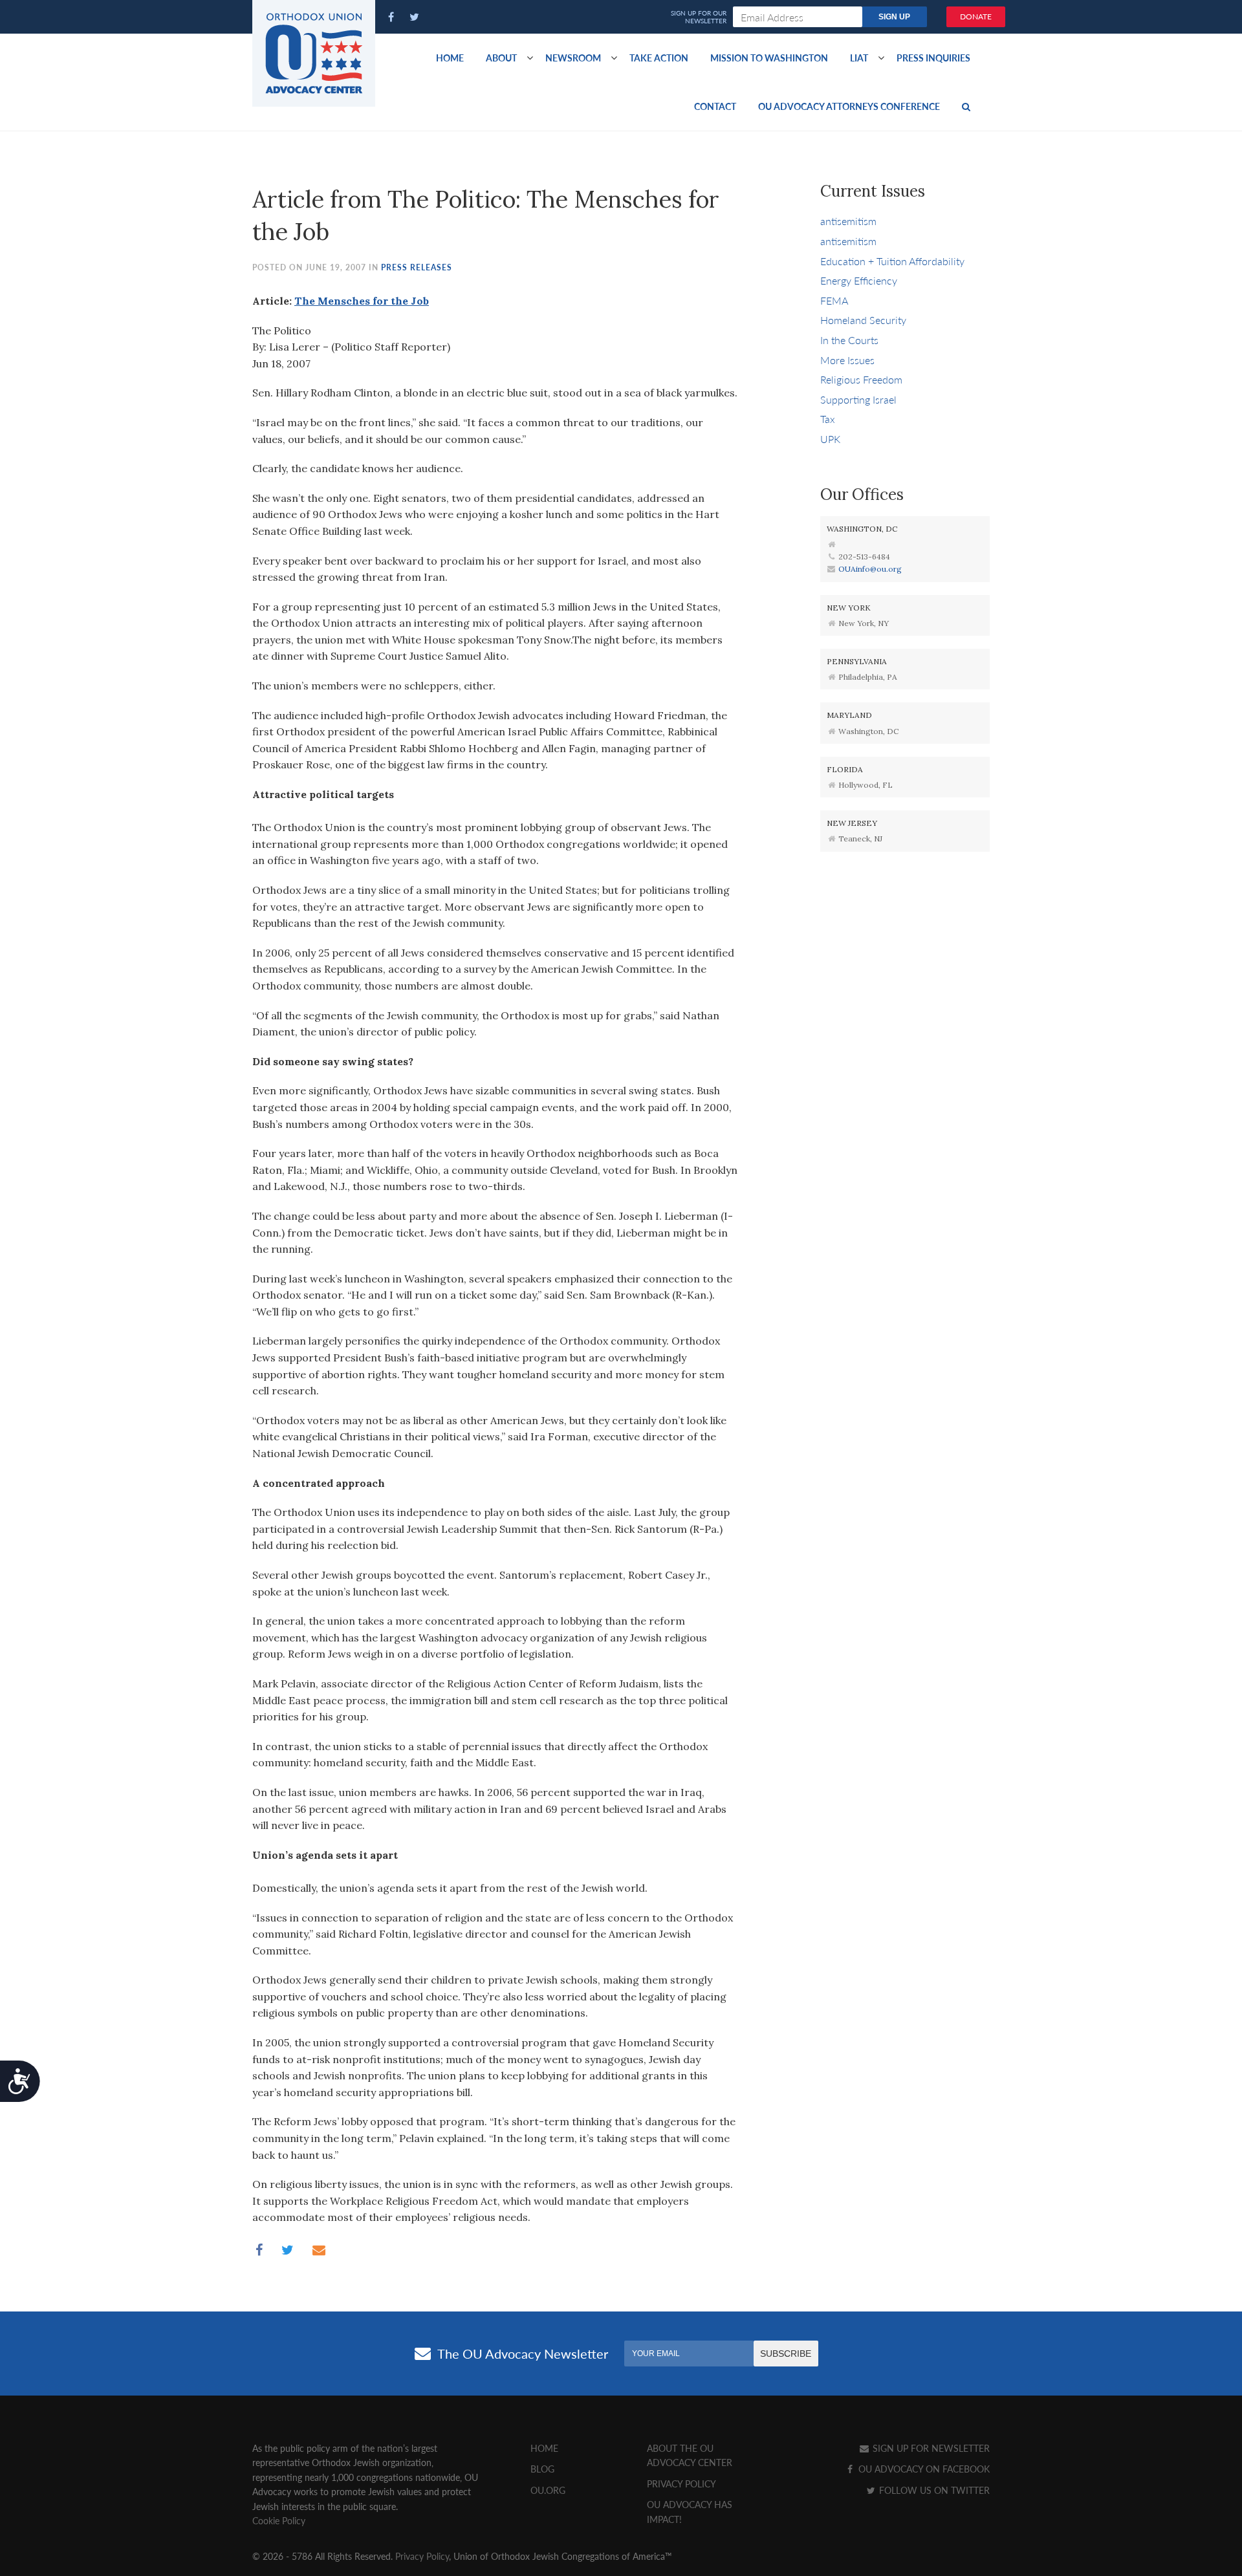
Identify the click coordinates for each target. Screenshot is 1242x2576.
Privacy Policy (681, 2484)
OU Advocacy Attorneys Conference (849, 106)
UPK (830, 439)
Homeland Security (863, 320)
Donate (976, 16)
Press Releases (417, 267)
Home (450, 58)
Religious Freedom (861, 379)
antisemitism (848, 221)
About (501, 58)
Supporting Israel (858, 399)
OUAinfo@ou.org (870, 569)
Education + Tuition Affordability (892, 261)
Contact (715, 106)
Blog (542, 2469)
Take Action (659, 58)
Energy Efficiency (859, 280)
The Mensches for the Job (362, 301)
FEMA (834, 300)
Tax (828, 419)
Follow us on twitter (933, 2490)
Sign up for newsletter (930, 2448)
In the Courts (849, 340)
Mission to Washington (769, 58)
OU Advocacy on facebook (923, 2469)
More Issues (847, 360)
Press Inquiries (933, 58)
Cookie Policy (279, 2520)
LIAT (859, 58)
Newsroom (573, 58)
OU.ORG (548, 2490)
